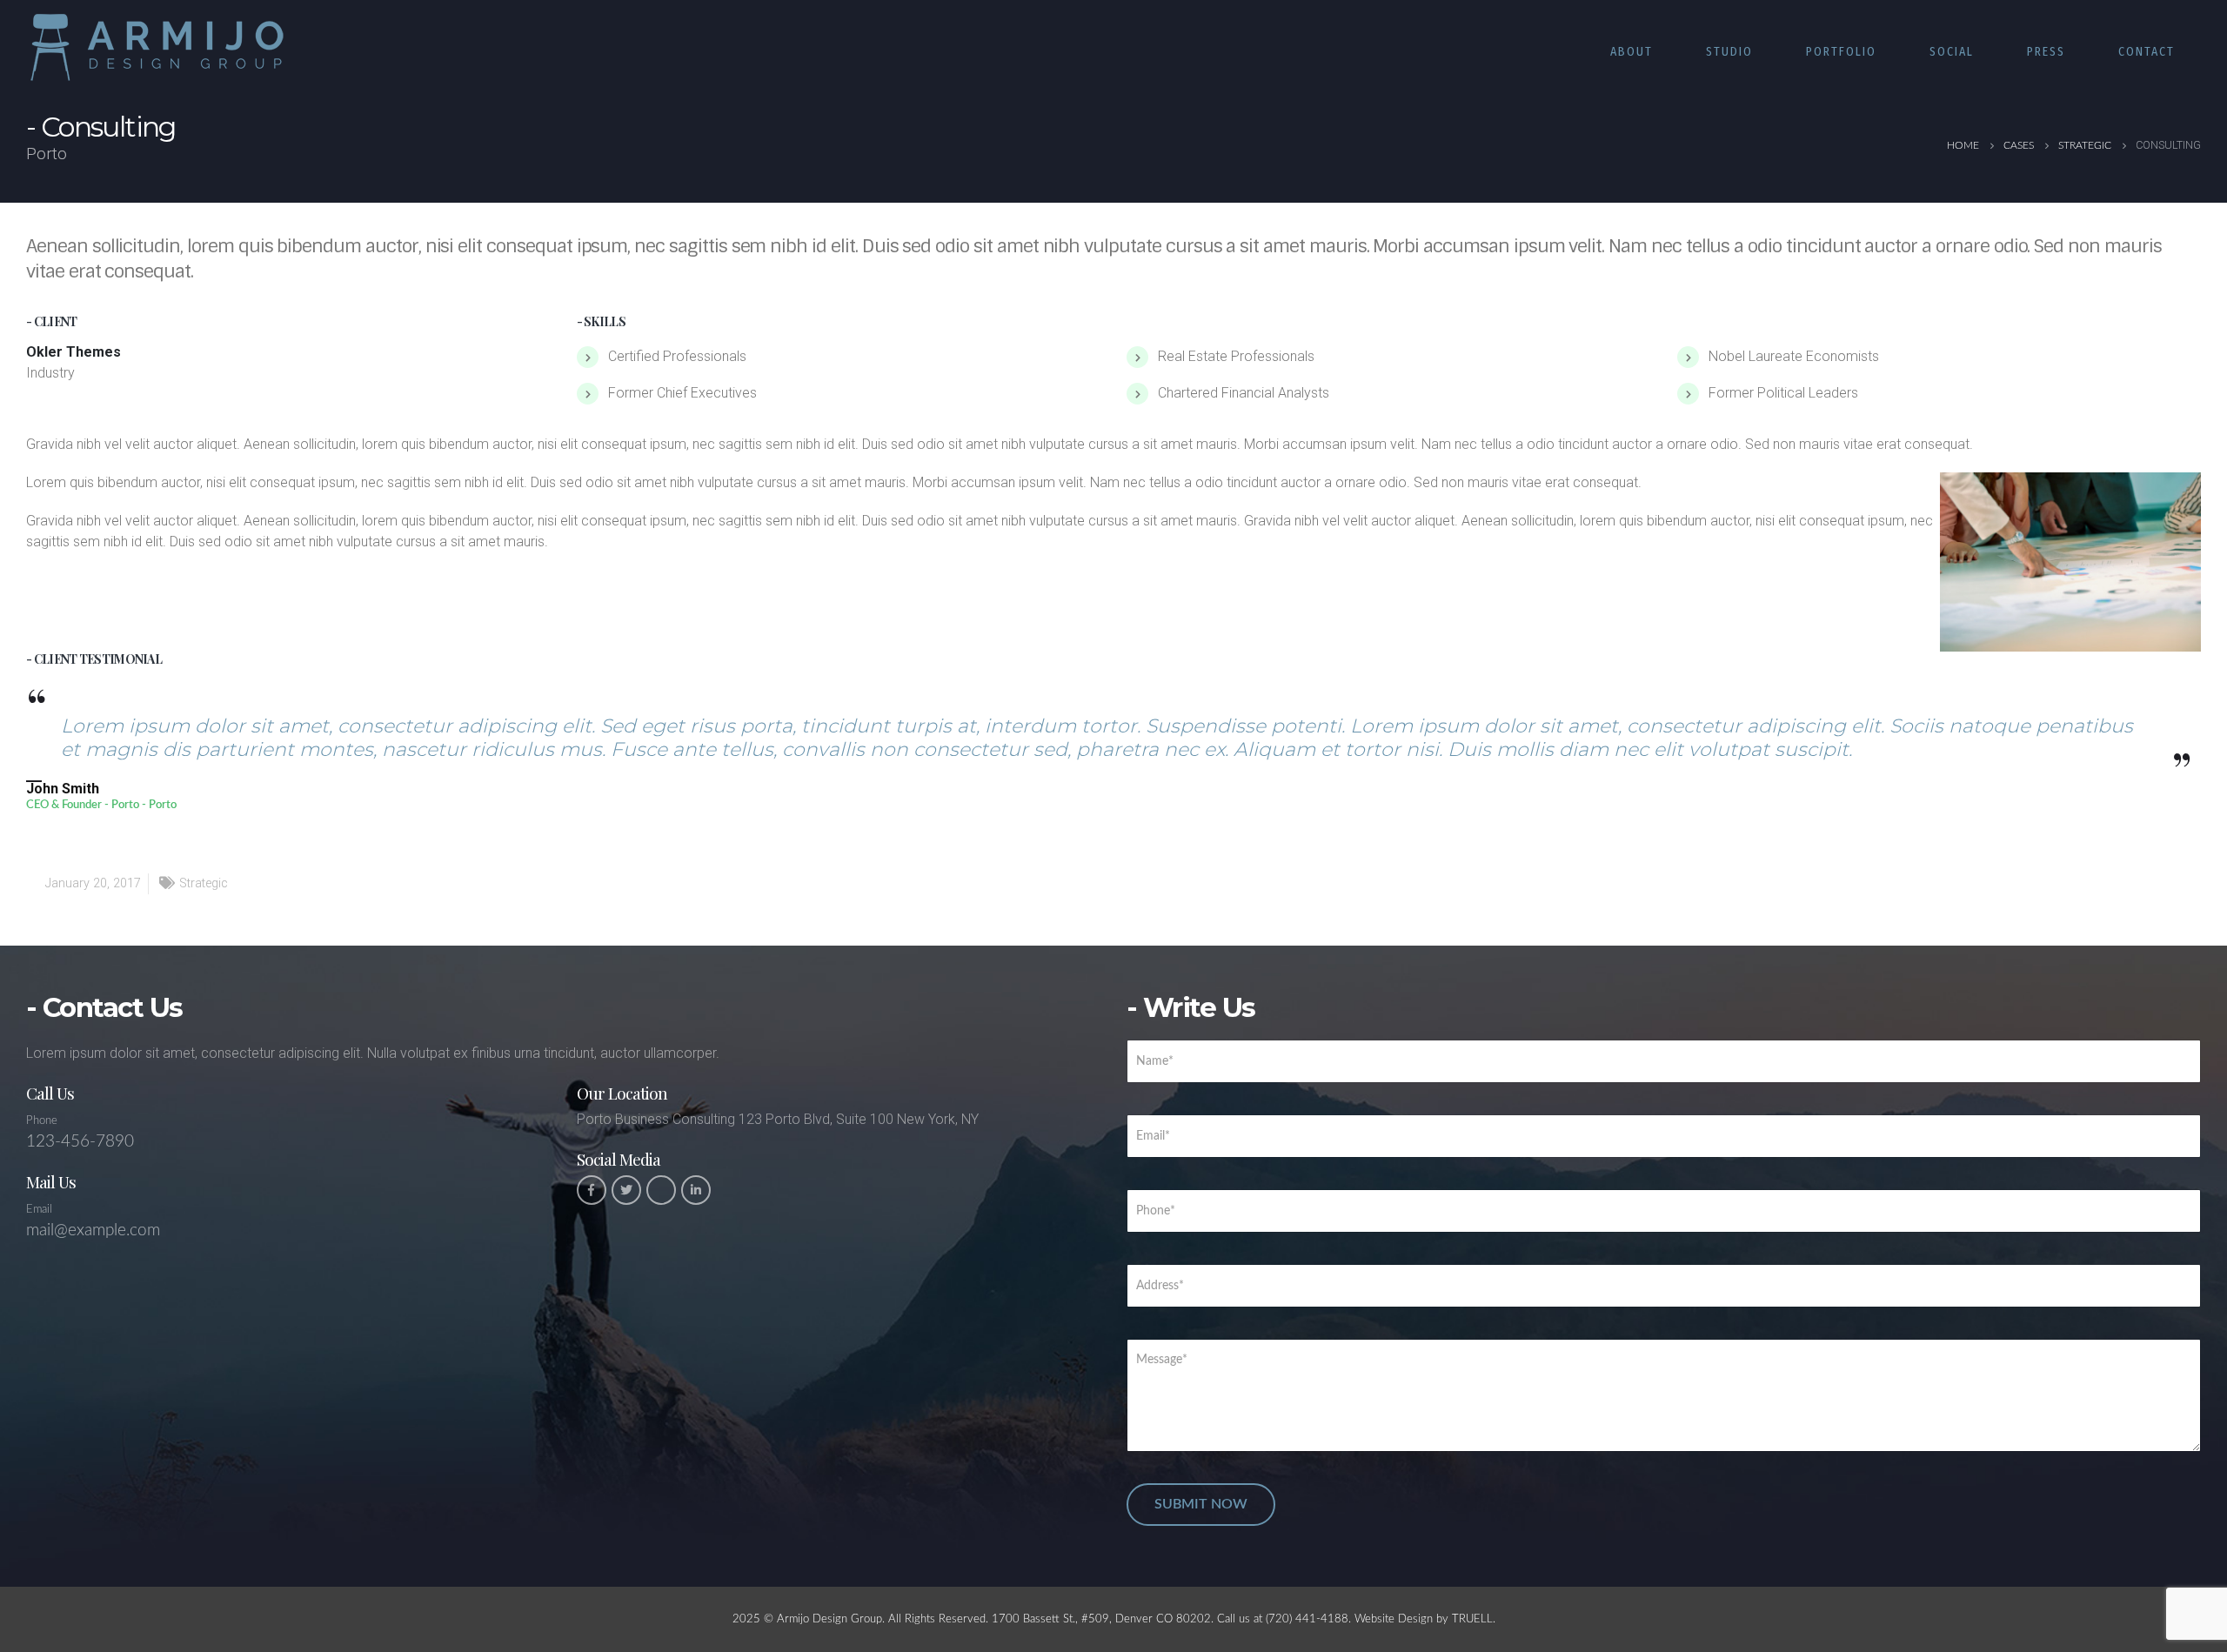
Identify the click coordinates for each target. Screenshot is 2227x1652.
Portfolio (1841, 52)
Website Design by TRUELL (1424, 1619)
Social (1952, 52)
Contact (2147, 52)
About (1632, 52)
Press (2046, 52)
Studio (1729, 52)
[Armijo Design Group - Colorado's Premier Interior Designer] (157, 47)
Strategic (204, 883)
